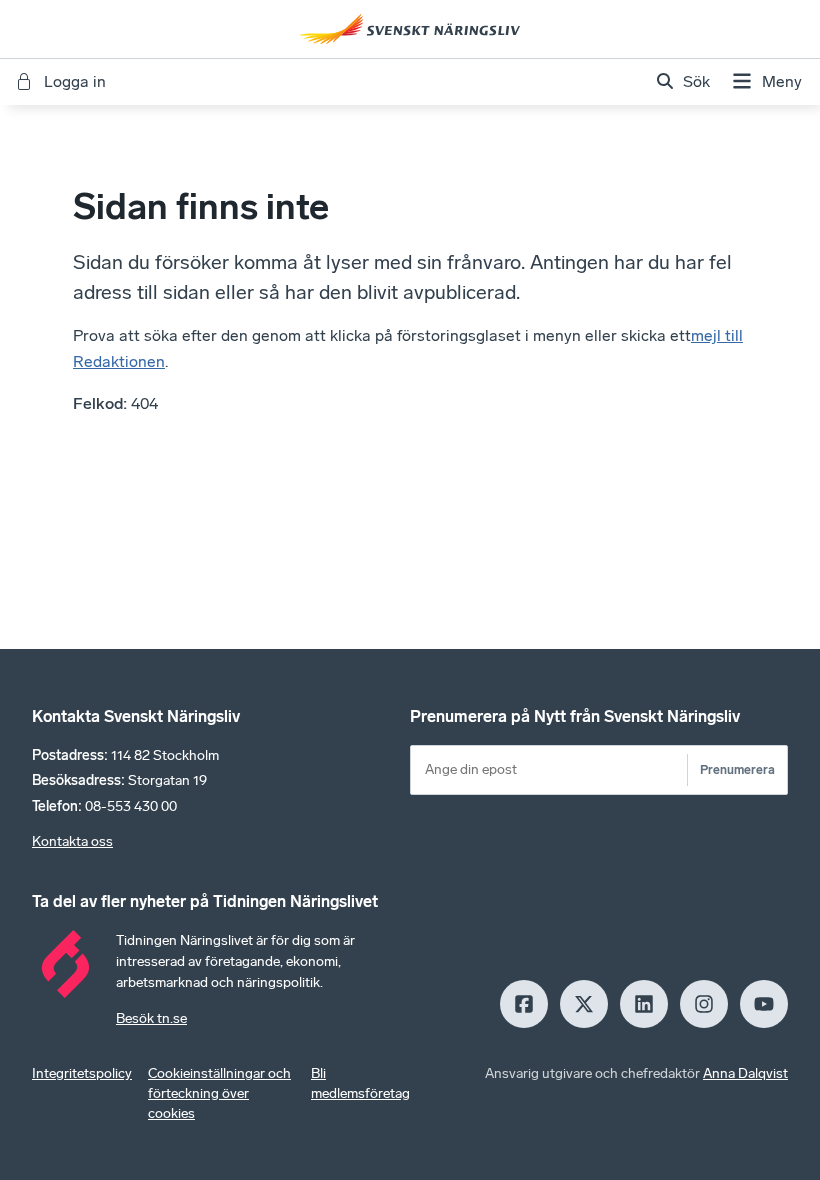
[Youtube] (764, 1004)
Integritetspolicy (82, 1073)
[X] (584, 1004)
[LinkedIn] (644, 1004)
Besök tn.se (151, 1018)
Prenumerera (737, 769)
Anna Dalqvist (745, 1073)
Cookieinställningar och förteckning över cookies (219, 1093)
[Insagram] (704, 1004)
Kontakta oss (72, 841)
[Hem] (410, 29)
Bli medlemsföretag (360, 1083)
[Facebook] (524, 1004)
